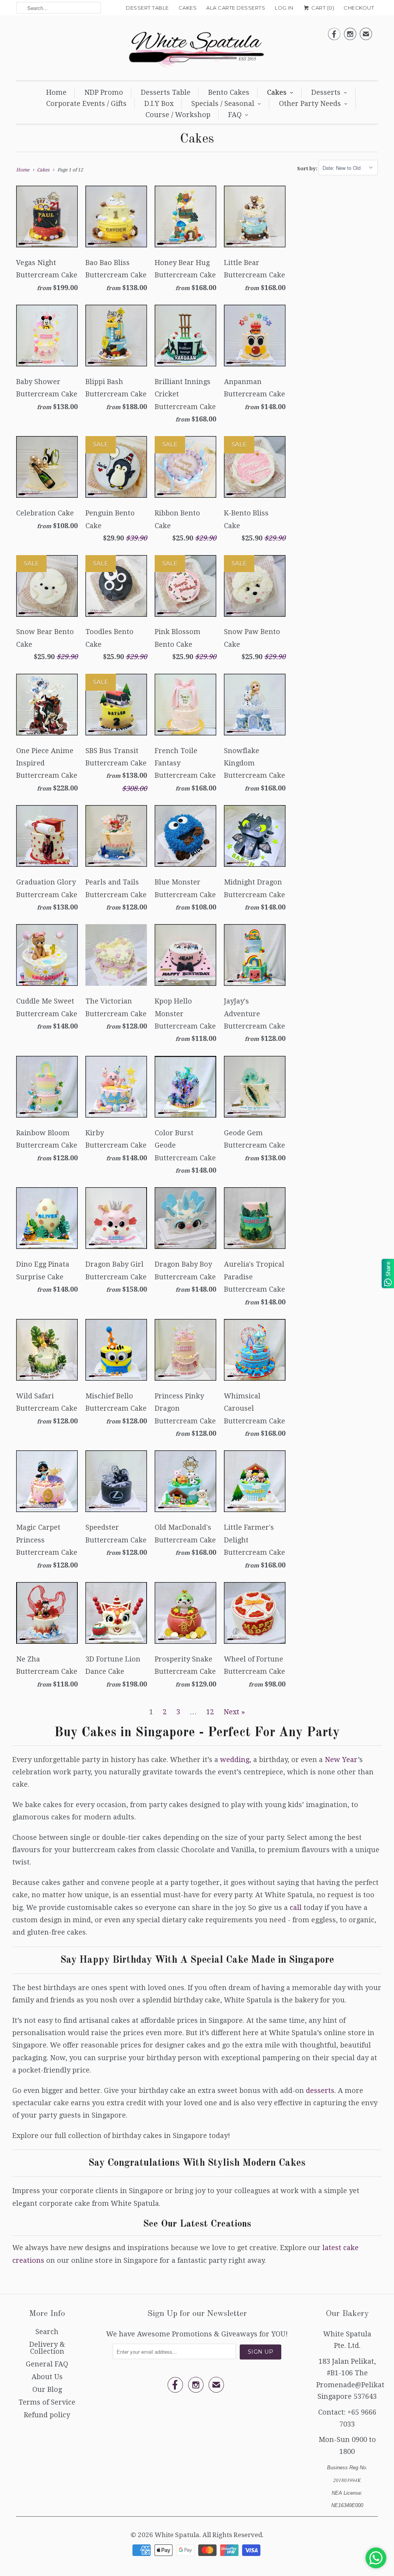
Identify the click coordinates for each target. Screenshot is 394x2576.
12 (210, 1712)
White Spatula (177, 2535)
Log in (284, 8)
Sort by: (308, 168)
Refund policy (47, 2415)
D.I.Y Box (159, 103)
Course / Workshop (178, 115)
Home (56, 92)
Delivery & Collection (47, 2348)
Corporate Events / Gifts (86, 103)
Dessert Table (147, 8)
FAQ (235, 115)
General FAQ (47, 2364)
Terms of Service (47, 2402)
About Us (47, 2377)
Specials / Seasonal (223, 103)
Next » (234, 1712)
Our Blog (47, 2389)
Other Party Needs (310, 103)
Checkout (359, 8)
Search (47, 2332)
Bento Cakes (229, 92)
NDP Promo (104, 92)
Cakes (188, 8)
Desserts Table (166, 92)
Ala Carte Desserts (236, 8)
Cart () (322, 8)
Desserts (326, 92)
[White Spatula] (197, 50)
